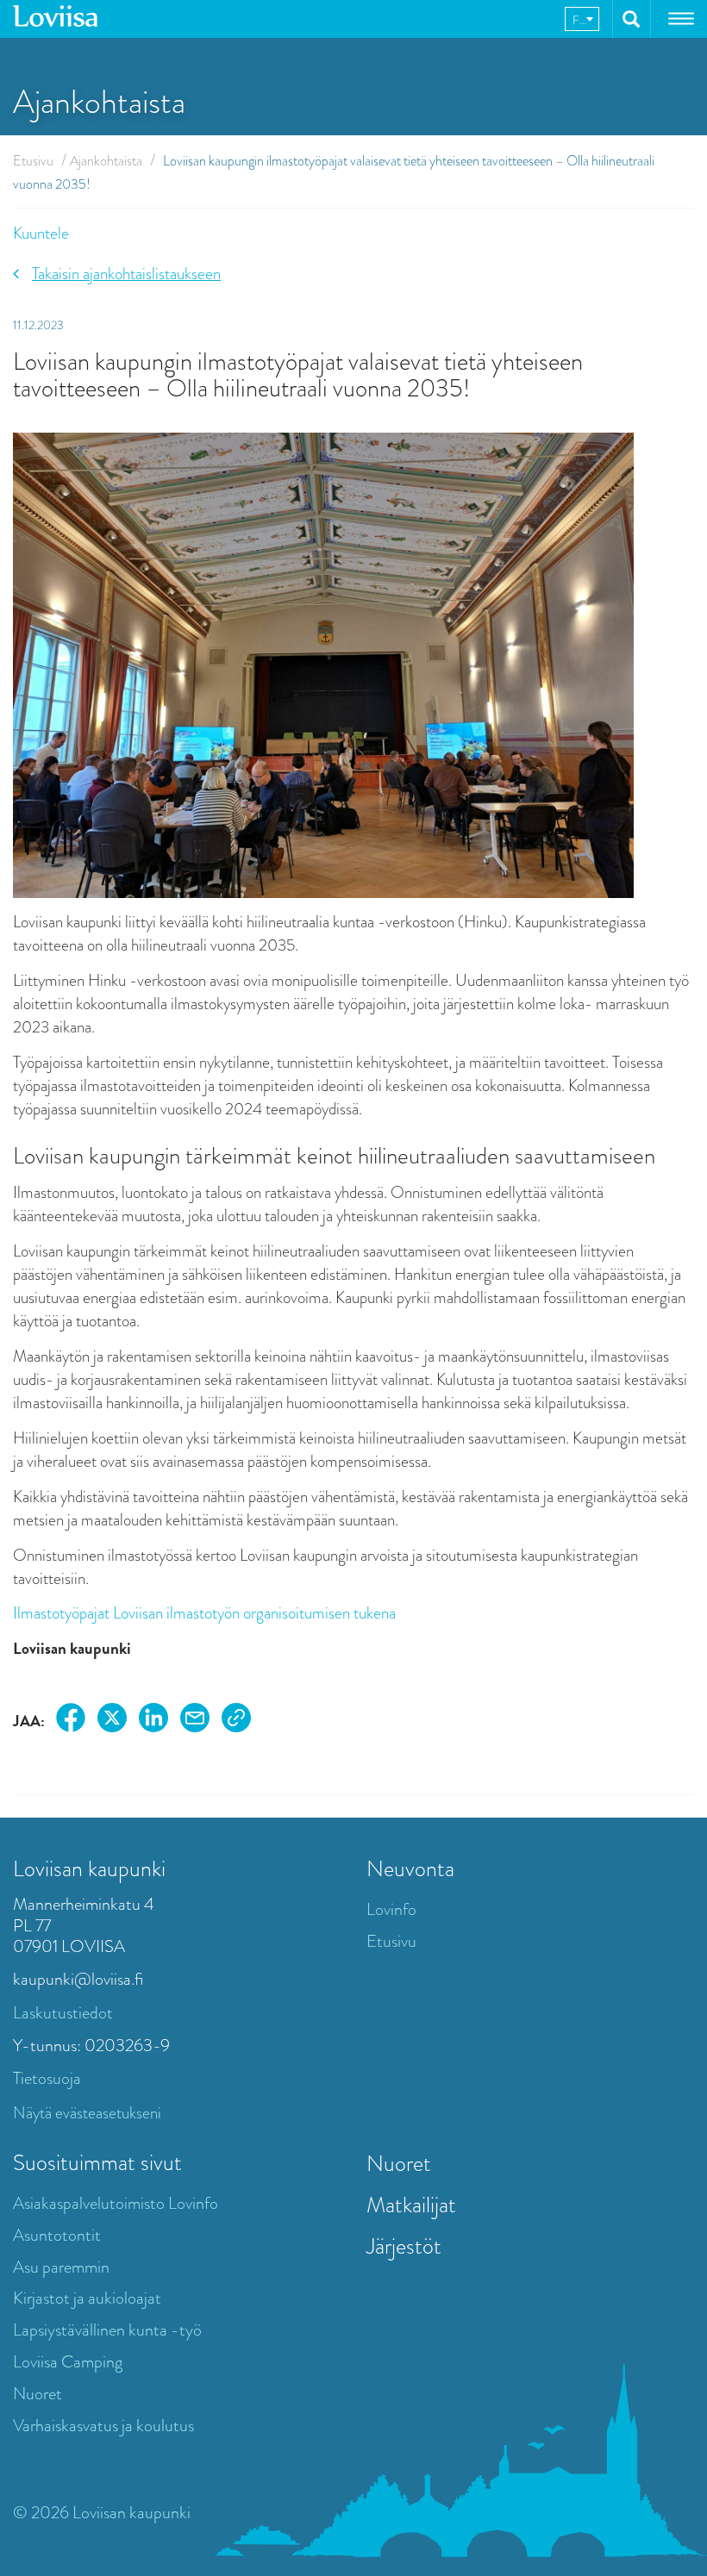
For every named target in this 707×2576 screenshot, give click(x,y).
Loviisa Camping (68, 2362)
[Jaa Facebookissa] (71, 1721)
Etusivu (33, 161)
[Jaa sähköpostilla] (195, 1721)
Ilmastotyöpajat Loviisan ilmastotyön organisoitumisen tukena (204, 1613)
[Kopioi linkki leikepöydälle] (236, 1721)
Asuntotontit (57, 2235)
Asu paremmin (61, 2267)
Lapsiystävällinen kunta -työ (107, 2330)
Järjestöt (404, 2246)
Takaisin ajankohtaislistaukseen (126, 274)
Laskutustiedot (63, 2013)
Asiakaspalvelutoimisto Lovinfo (116, 2203)
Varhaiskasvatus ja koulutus (103, 2426)
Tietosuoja (47, 2078)
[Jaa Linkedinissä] (153, 1721)
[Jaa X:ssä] (112, 1721)
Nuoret (38, 2394)
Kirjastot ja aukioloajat (87, 2298)
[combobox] (582, 19)
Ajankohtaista (106, 161)
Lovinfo (391, 1909)
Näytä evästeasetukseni (87, 2113)
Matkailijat (411, 2205)
